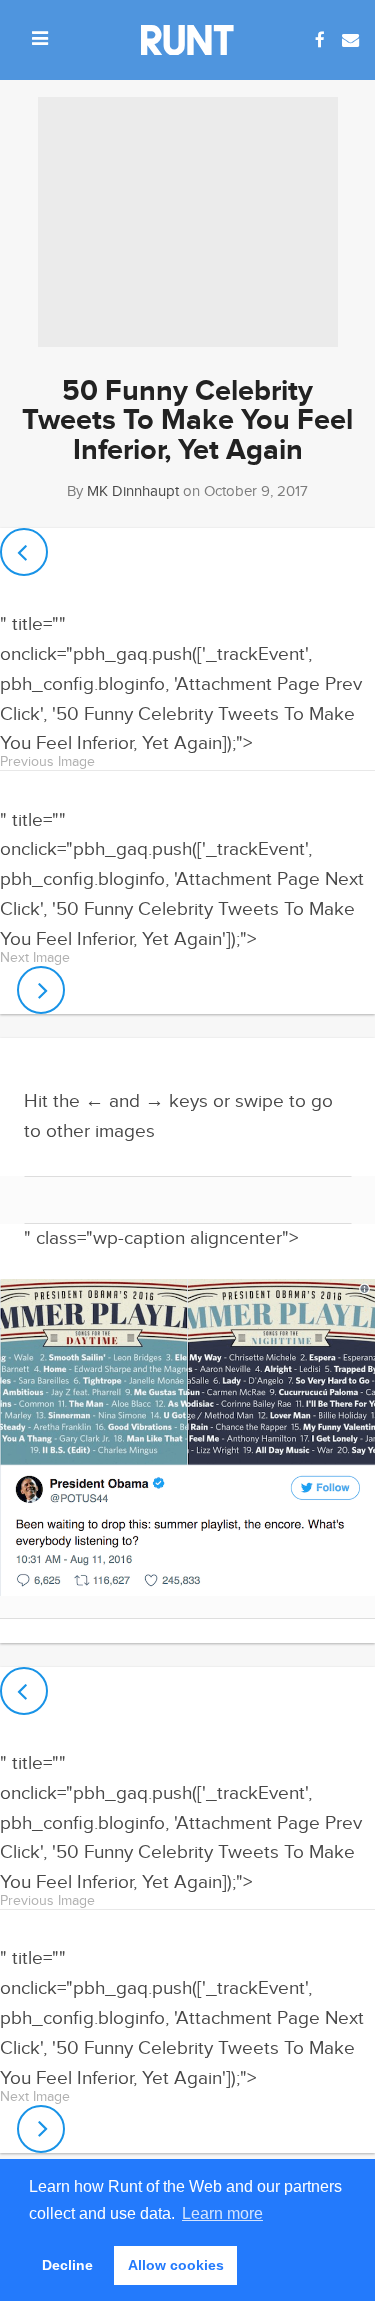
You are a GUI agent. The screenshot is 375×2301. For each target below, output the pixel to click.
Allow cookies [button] (176, 2265)
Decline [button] (67, 2265)
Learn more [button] (222, 2213)
